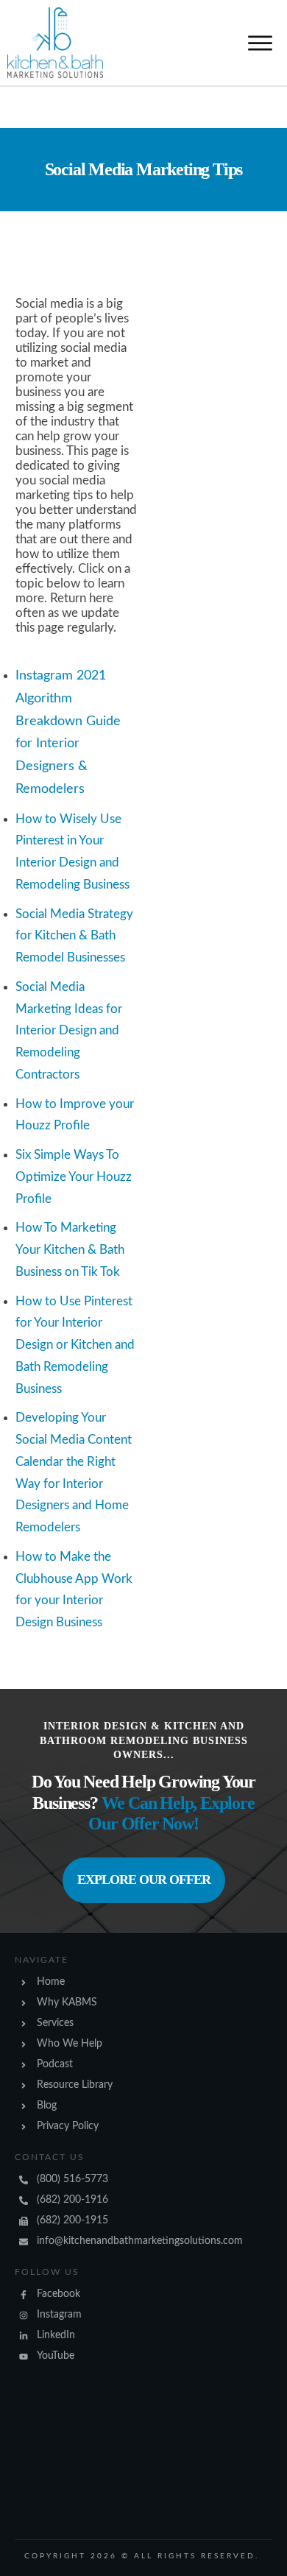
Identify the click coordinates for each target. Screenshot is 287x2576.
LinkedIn (56, 2335)
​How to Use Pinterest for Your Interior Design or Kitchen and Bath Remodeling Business (75, 1345)
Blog (47, 2106)
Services (55, 2023)
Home (51, 1982)
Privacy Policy (68, 2126)
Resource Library (75, 2085)
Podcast (55, 2064)
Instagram (59, 2315)
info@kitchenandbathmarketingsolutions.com (140, 2241)
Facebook (59, 2294)
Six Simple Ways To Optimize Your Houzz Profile (74, 1177)
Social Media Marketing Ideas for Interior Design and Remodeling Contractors (69, 1031)
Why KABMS (67, 2002)
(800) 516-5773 (72, 2179)
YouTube (56, 2356)
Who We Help (70, 2044)
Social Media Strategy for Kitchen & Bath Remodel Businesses (74, 936)
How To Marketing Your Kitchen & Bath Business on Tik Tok (70, 1250)
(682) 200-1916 (72, 2200)
